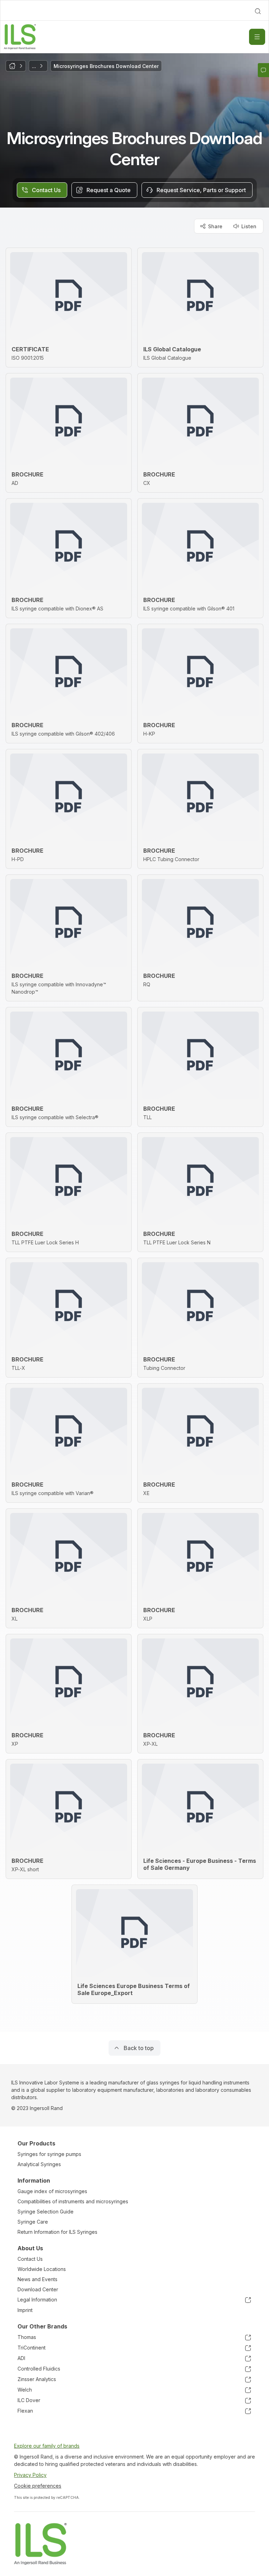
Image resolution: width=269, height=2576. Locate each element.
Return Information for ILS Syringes (57, 2232)
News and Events (37, 2279)
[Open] (257, 37)
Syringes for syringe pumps (49, 2154)
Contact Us (30, 2259)
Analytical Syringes (39, 2164)
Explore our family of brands (47, 2446)
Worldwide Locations (42, 2269)
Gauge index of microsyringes (52, 2191)
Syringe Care (33, 2222)
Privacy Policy (30, 2475)
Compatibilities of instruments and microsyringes (73, 2201)
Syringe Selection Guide (46, 2212)
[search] (258, 11)
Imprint (25, 2310)
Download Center (38, 2289)
